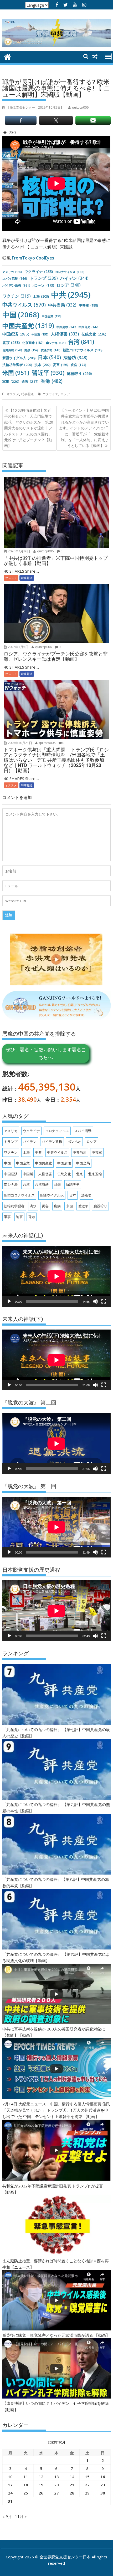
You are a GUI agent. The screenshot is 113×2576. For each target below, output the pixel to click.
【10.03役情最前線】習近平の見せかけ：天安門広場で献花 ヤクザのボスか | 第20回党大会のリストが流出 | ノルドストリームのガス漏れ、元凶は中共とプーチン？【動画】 (29, 428)
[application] (56, 1276)
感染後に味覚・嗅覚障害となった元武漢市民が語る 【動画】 (56, 2335)
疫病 (79, 365)
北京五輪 (33, 343)
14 (72, 2477)
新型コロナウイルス (83, 350)
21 (72, 2485)
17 (10, 2485)
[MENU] (108, 57)
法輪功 (75, 358)
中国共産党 (28, 326)
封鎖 (31, 350)
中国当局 (88, 327)
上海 (41, 296)
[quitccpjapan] (7, 56)
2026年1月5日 (18, 647)
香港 (52, 381)
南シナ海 (56, 343)
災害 (61, 365)
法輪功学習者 (17, 365)
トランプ (44, 278)
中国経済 (16, 334)
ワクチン (16, 296)
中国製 (40, 334)
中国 (21, 315)
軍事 (11, 381)
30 (103, 2493)
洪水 (42, 365)
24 (10, 2493)
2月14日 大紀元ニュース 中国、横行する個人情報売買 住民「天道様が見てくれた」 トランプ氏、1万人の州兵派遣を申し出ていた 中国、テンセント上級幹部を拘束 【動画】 (56, 2110)
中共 (71, 295)
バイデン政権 (16, 285)
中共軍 (88, 305)
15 (87, 2477)
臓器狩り (79, 373)
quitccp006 (45, 551)
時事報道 (28, 394)
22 (87, 2485)
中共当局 (62, 305)
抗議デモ (51, 350)
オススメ (13, 394)
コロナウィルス (70, 272)
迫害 (30, 381)
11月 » (21, 2516)
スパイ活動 (15, 279)
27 (56, 2493)
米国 (16, 373)
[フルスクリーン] (104, 1301)
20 (56, 2485)
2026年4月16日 (19, 551)
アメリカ (12, 272)
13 (56, 2477)
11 (26, 2477)
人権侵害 (65, 334)
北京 (11, 342)
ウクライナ (39, 271)
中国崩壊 (66, 327)
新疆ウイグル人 (19, 358)
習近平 (48, 373)
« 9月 (7, 2516)
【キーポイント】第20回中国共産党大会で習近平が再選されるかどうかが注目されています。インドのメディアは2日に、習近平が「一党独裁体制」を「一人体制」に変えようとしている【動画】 (84, 428)
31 (10, 2501)
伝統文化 (94, 334)
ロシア (69, 285)
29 (87, 2493)
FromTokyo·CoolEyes (33, 258)
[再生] (9, 1301)
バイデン (74, 278)
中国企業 (52, 316)
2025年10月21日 (20, 743)
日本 (49, 357)
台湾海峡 (12, 350)
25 (26, 2493)
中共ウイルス (24, 305)
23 (103, 2485)
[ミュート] (95, 1301)
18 (26, 2485)
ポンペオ (43, 285)
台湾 (81, 342)
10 (10, 2477)
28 (72, 2493)
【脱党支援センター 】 (35, 107)
